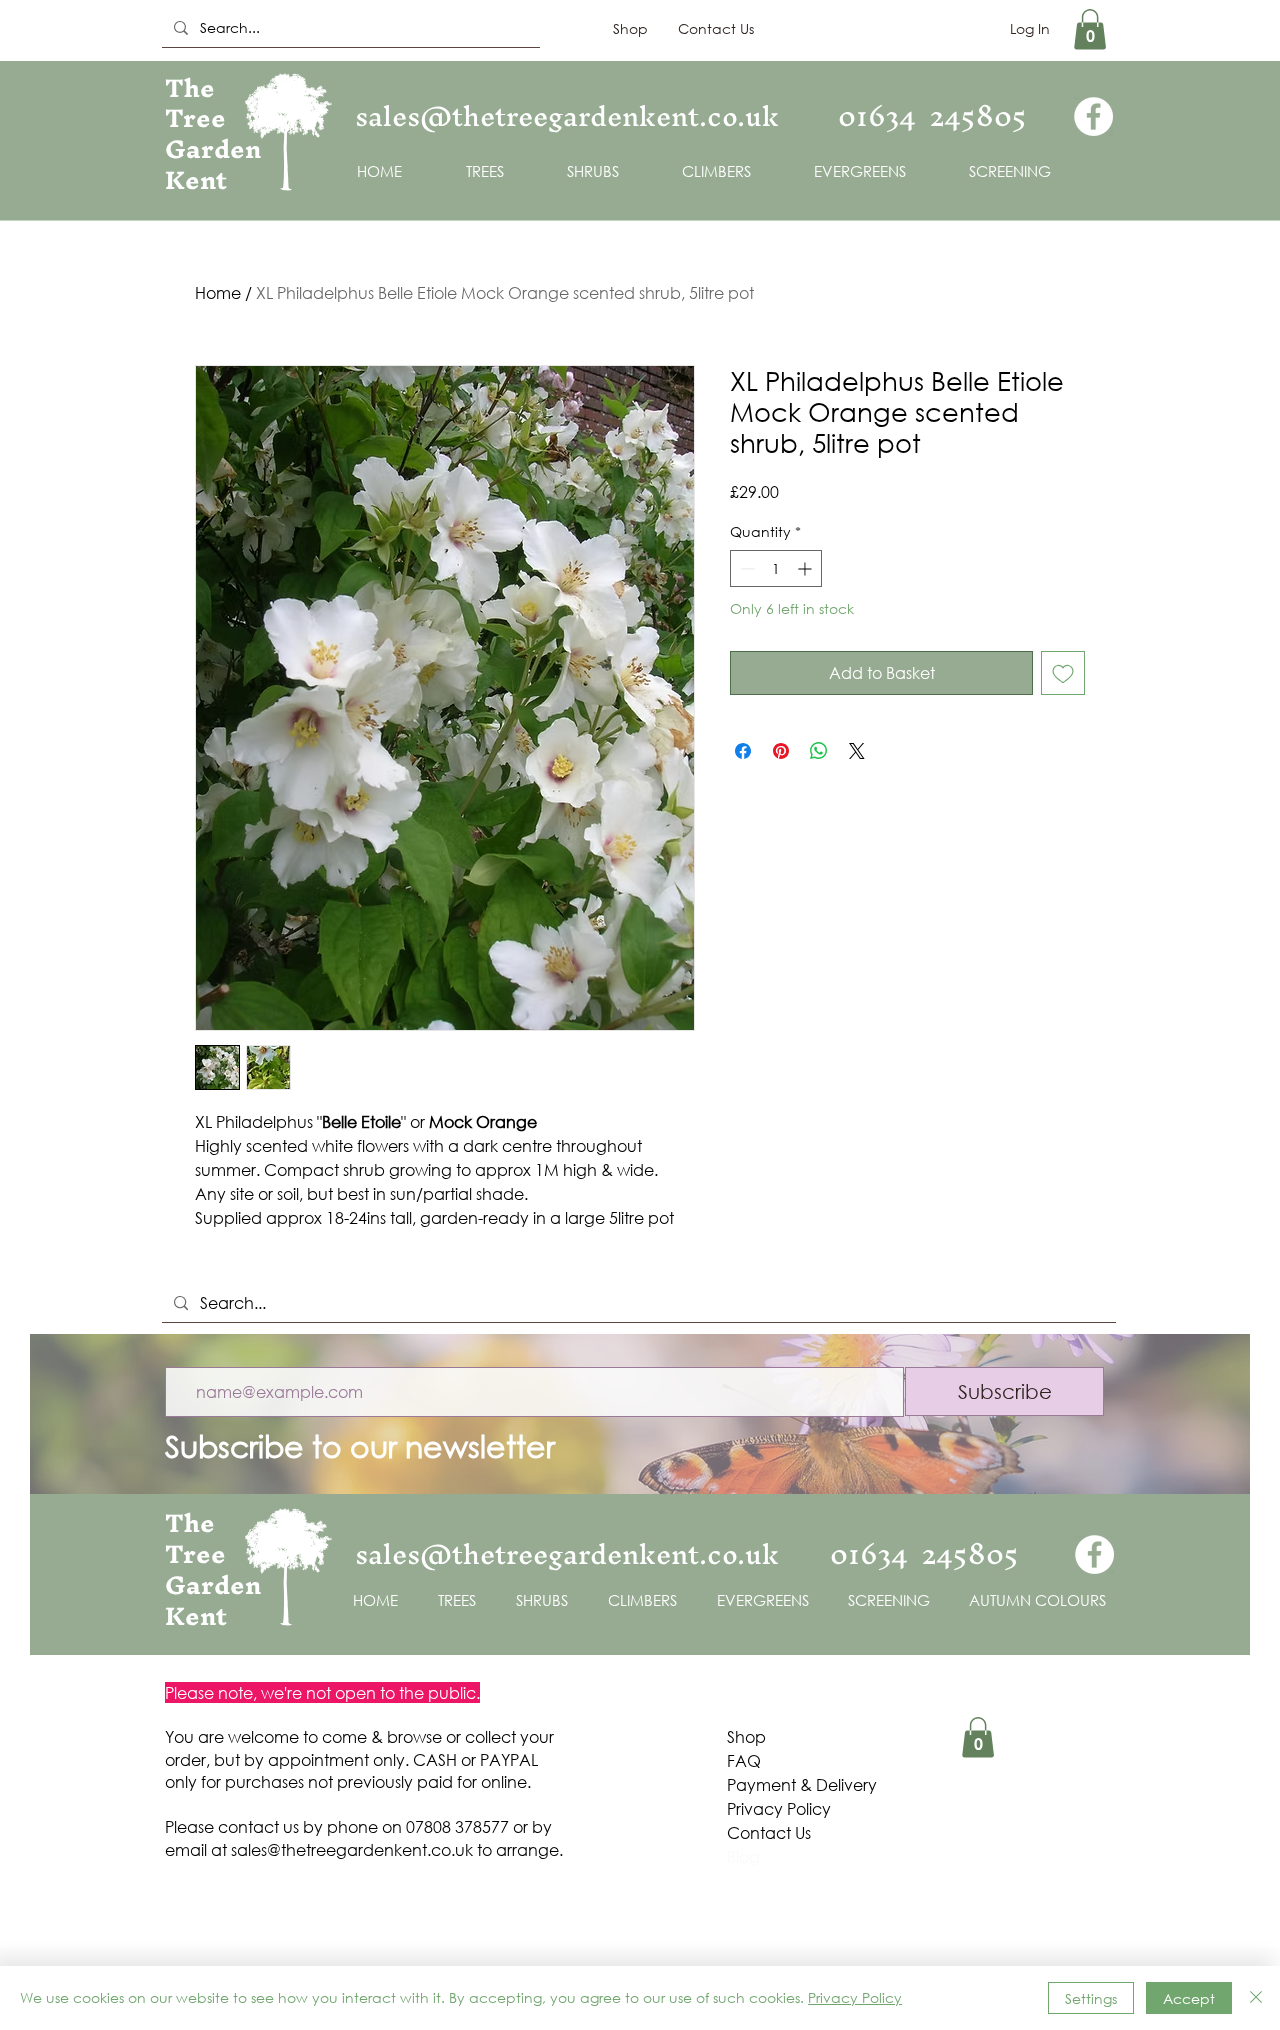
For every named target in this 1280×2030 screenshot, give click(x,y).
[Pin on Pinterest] (781, 751)
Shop (746, 1736)
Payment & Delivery (804, 1784)
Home (218, 292)
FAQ (744, 1760)
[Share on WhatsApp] (819, 751)
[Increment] (806, 568)
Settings (1091, 1998)
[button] (1090, 29)
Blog (743, 1856)
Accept (1189, 1998)
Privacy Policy (779, 1808)
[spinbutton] (776, 568)
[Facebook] (1093, 116)
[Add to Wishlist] (1063, 673)
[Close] (1256, 1998)
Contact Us (769, 1832)
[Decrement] (745, 568)
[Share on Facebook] (743, 751)
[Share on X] (857, 751)
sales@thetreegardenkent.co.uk (352, 1849)
